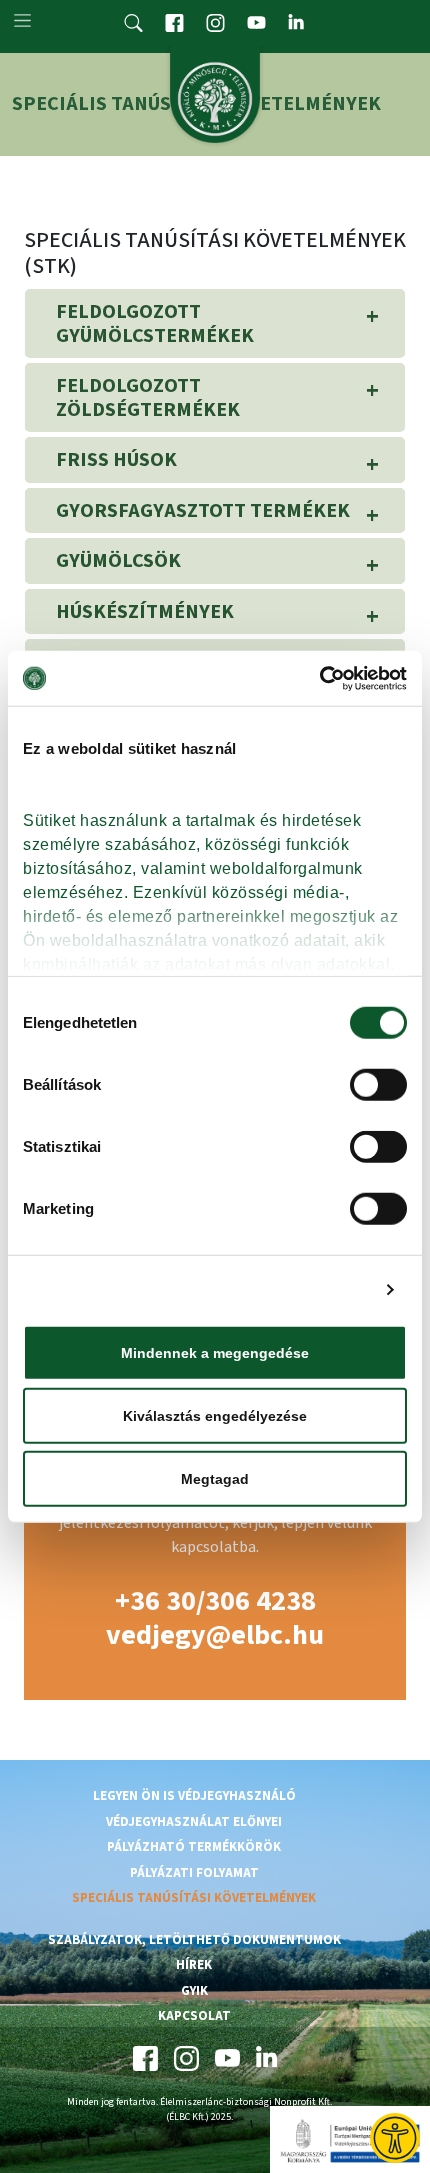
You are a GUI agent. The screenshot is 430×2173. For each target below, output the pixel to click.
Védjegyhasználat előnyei (194, 1822)
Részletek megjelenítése (283, 1289)
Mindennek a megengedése (215, 1353)
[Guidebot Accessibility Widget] (395, 2138)
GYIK (194, 1991)
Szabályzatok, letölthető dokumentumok (194, 1940)
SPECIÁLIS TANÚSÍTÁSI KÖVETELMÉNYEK (194, 1898)
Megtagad (215, 1479)
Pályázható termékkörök (194, 1847)
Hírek (194, 1965)
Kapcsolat (194, 2016)
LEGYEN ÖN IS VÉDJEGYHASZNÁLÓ (194, 1796)
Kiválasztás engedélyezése (215, 1416)
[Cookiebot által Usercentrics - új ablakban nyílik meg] (319, 678)
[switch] (378, 1085)
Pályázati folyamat (194, 1873)
